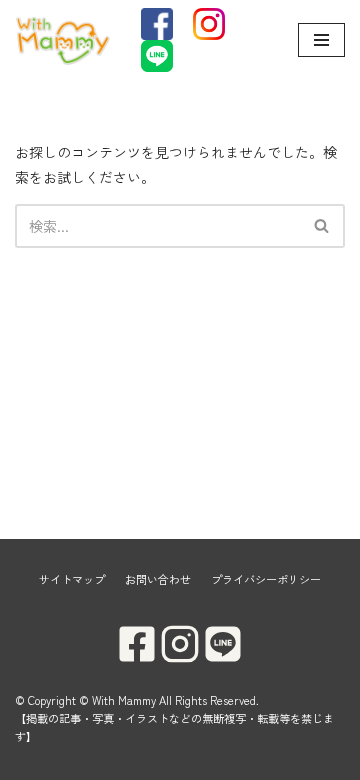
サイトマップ (72, 579)
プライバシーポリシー (266, 579)
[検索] (322, 226)
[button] (321, 225)
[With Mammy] (63, 40)
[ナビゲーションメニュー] (321, 40)
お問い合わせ (158, 579)
